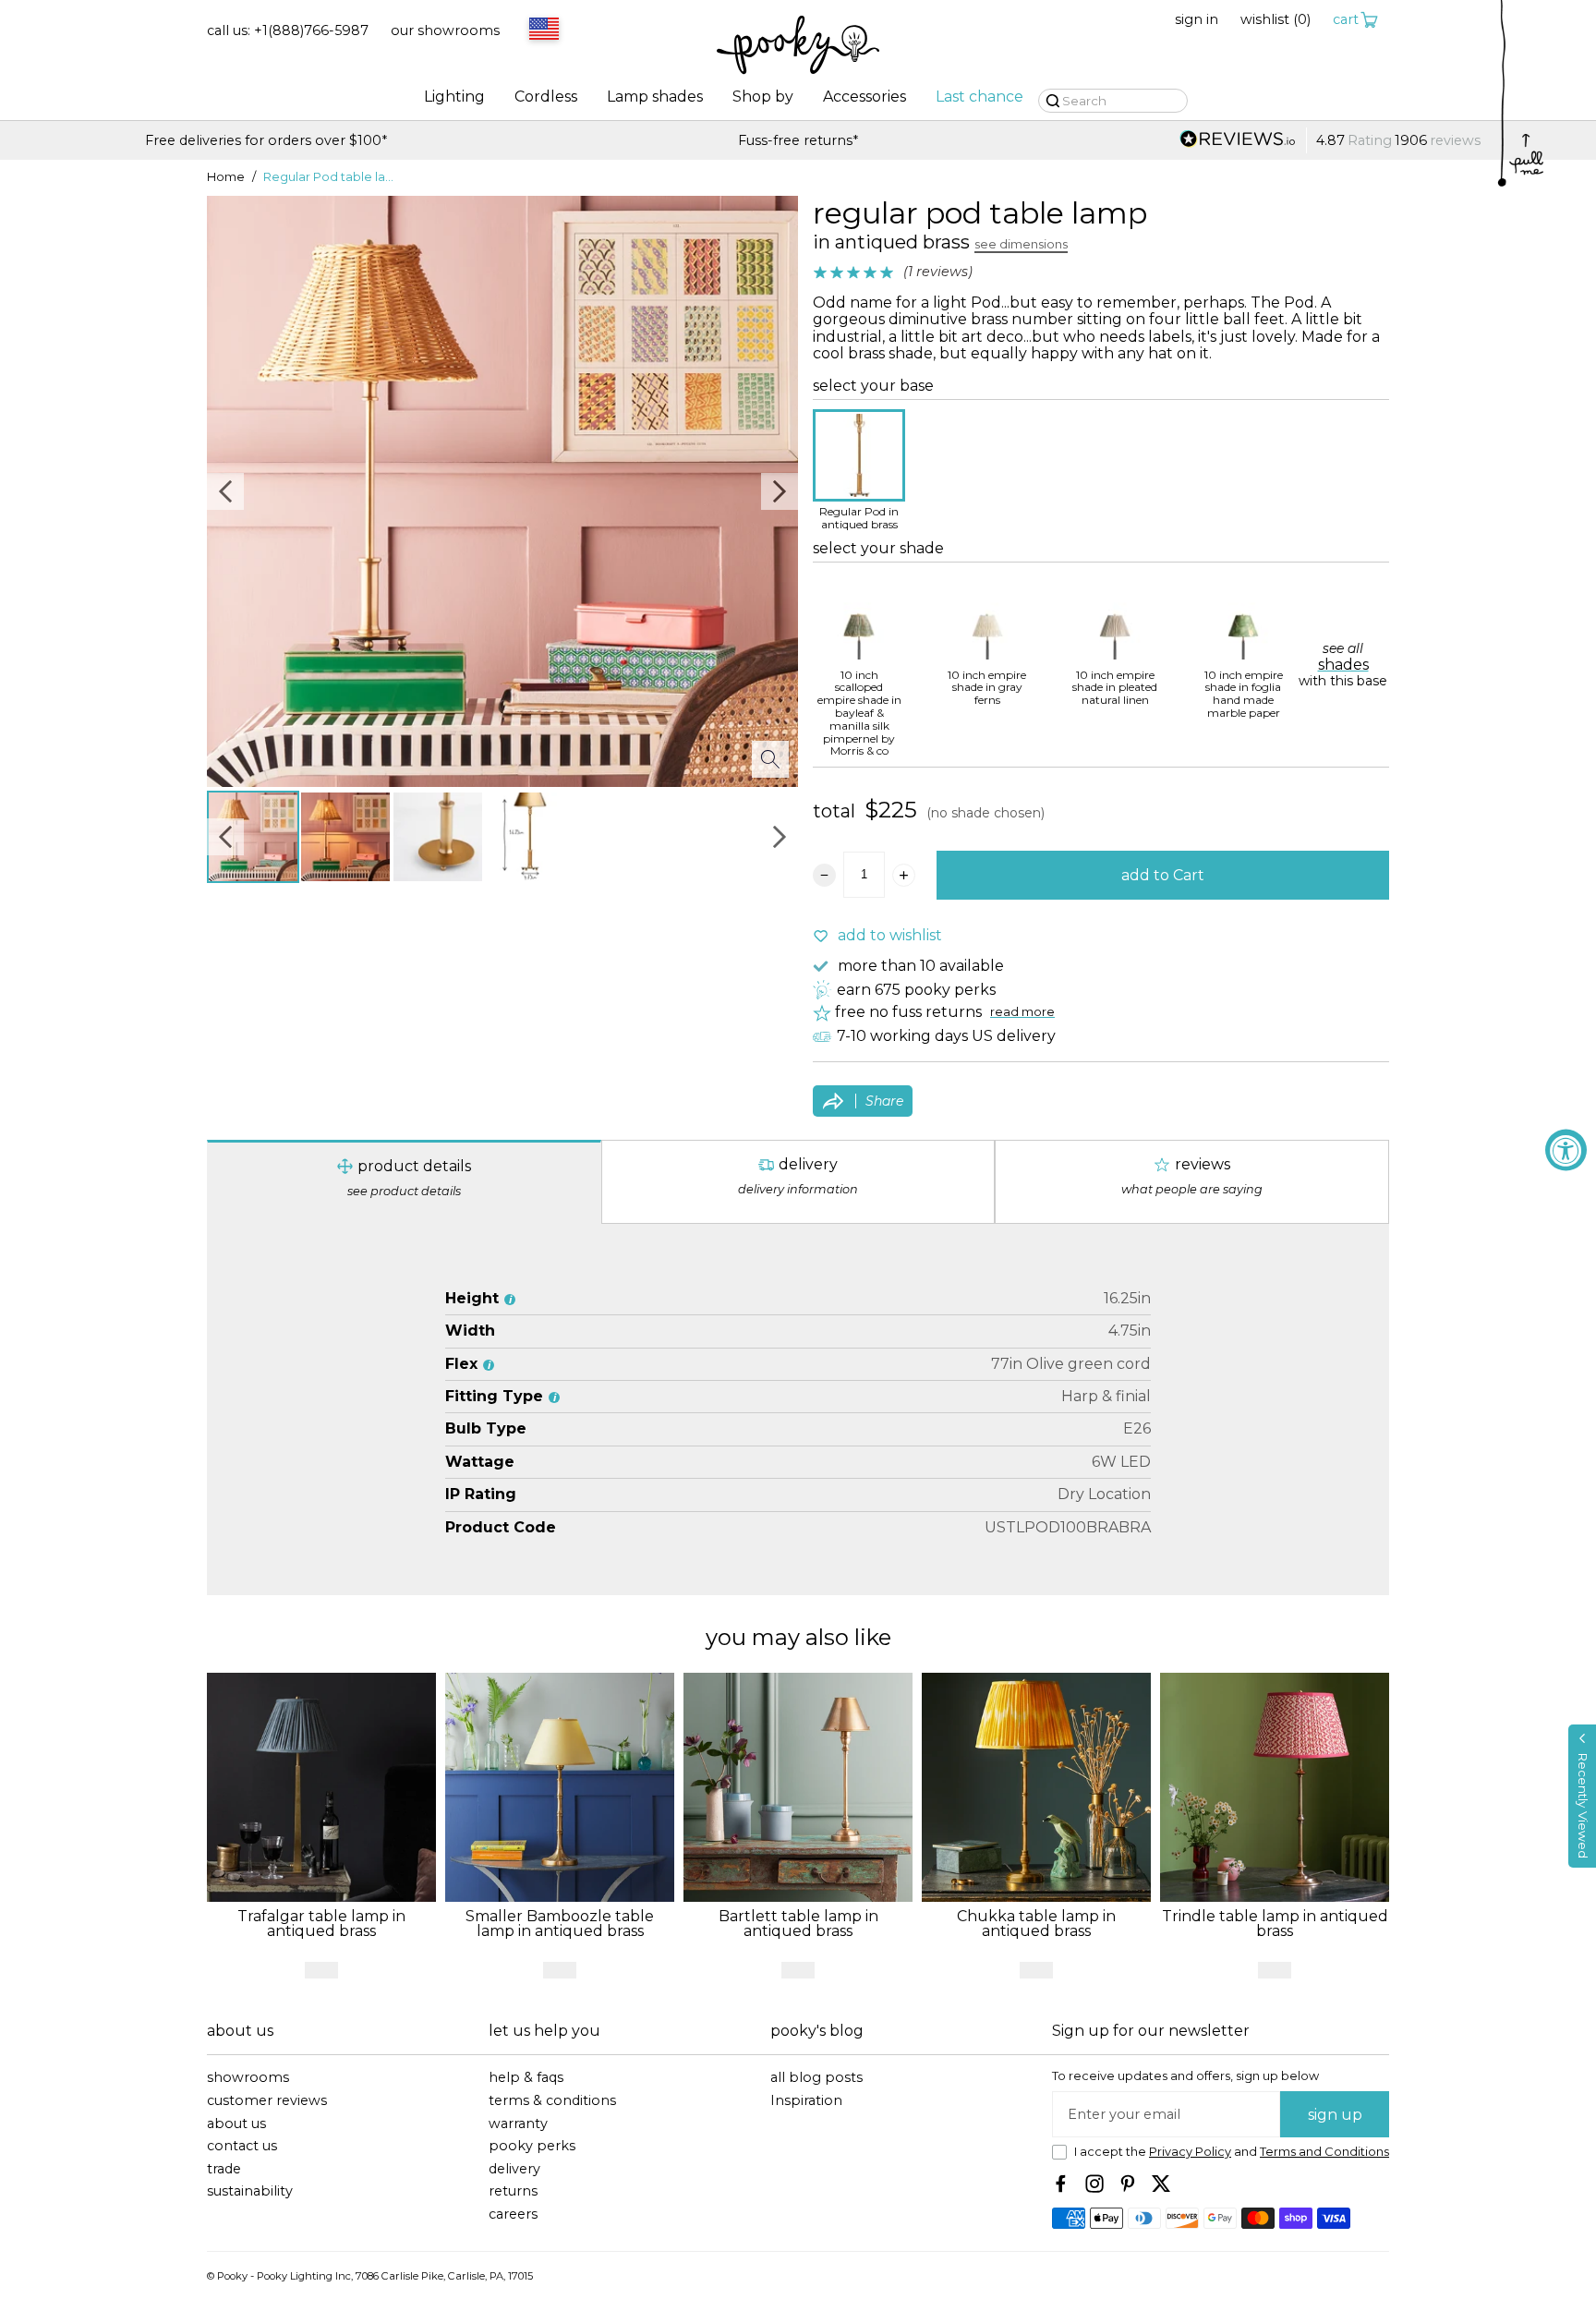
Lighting (454, 97)
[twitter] (1161, 2184)
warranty (518, 2124)
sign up (1335, 2115)
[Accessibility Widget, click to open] (1566, 1149)
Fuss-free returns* (266, 141)
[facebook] (1061, 2184)
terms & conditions (552, 2101)
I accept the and (1232, 2152)
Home (226, 177)
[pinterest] (1128, 2184)
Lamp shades (655, 97)
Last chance (979, 97)
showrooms (248, 2078)
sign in (1197, 20)
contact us (242, 2146)
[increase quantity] (904, 875)
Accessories (864, 97)
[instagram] (1094, 2184)
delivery (514, 2169)
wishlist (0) (1276, 20)
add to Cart (1163, 875)
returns (513, 2191)
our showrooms (445, 31)
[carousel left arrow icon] (225, 491)
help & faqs (526, 2078)
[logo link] (798, 47)
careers (513, 2214)
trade (224, 2169)
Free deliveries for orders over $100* (1330, 141)
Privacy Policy (1190, 2152)
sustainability (250, 2191)
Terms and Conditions (1324, 2152)
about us (236, 2124)
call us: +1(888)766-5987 (288, 31)
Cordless (546, 97)
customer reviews (267, 2101)
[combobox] (541, 30)
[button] (1582, 1796)
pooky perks (532, 2146)
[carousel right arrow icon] (780, 491)
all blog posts (816, 2078)
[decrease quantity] (824, 875)
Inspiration (806, 2101)
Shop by (763, 97)
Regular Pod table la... (328, 177)
